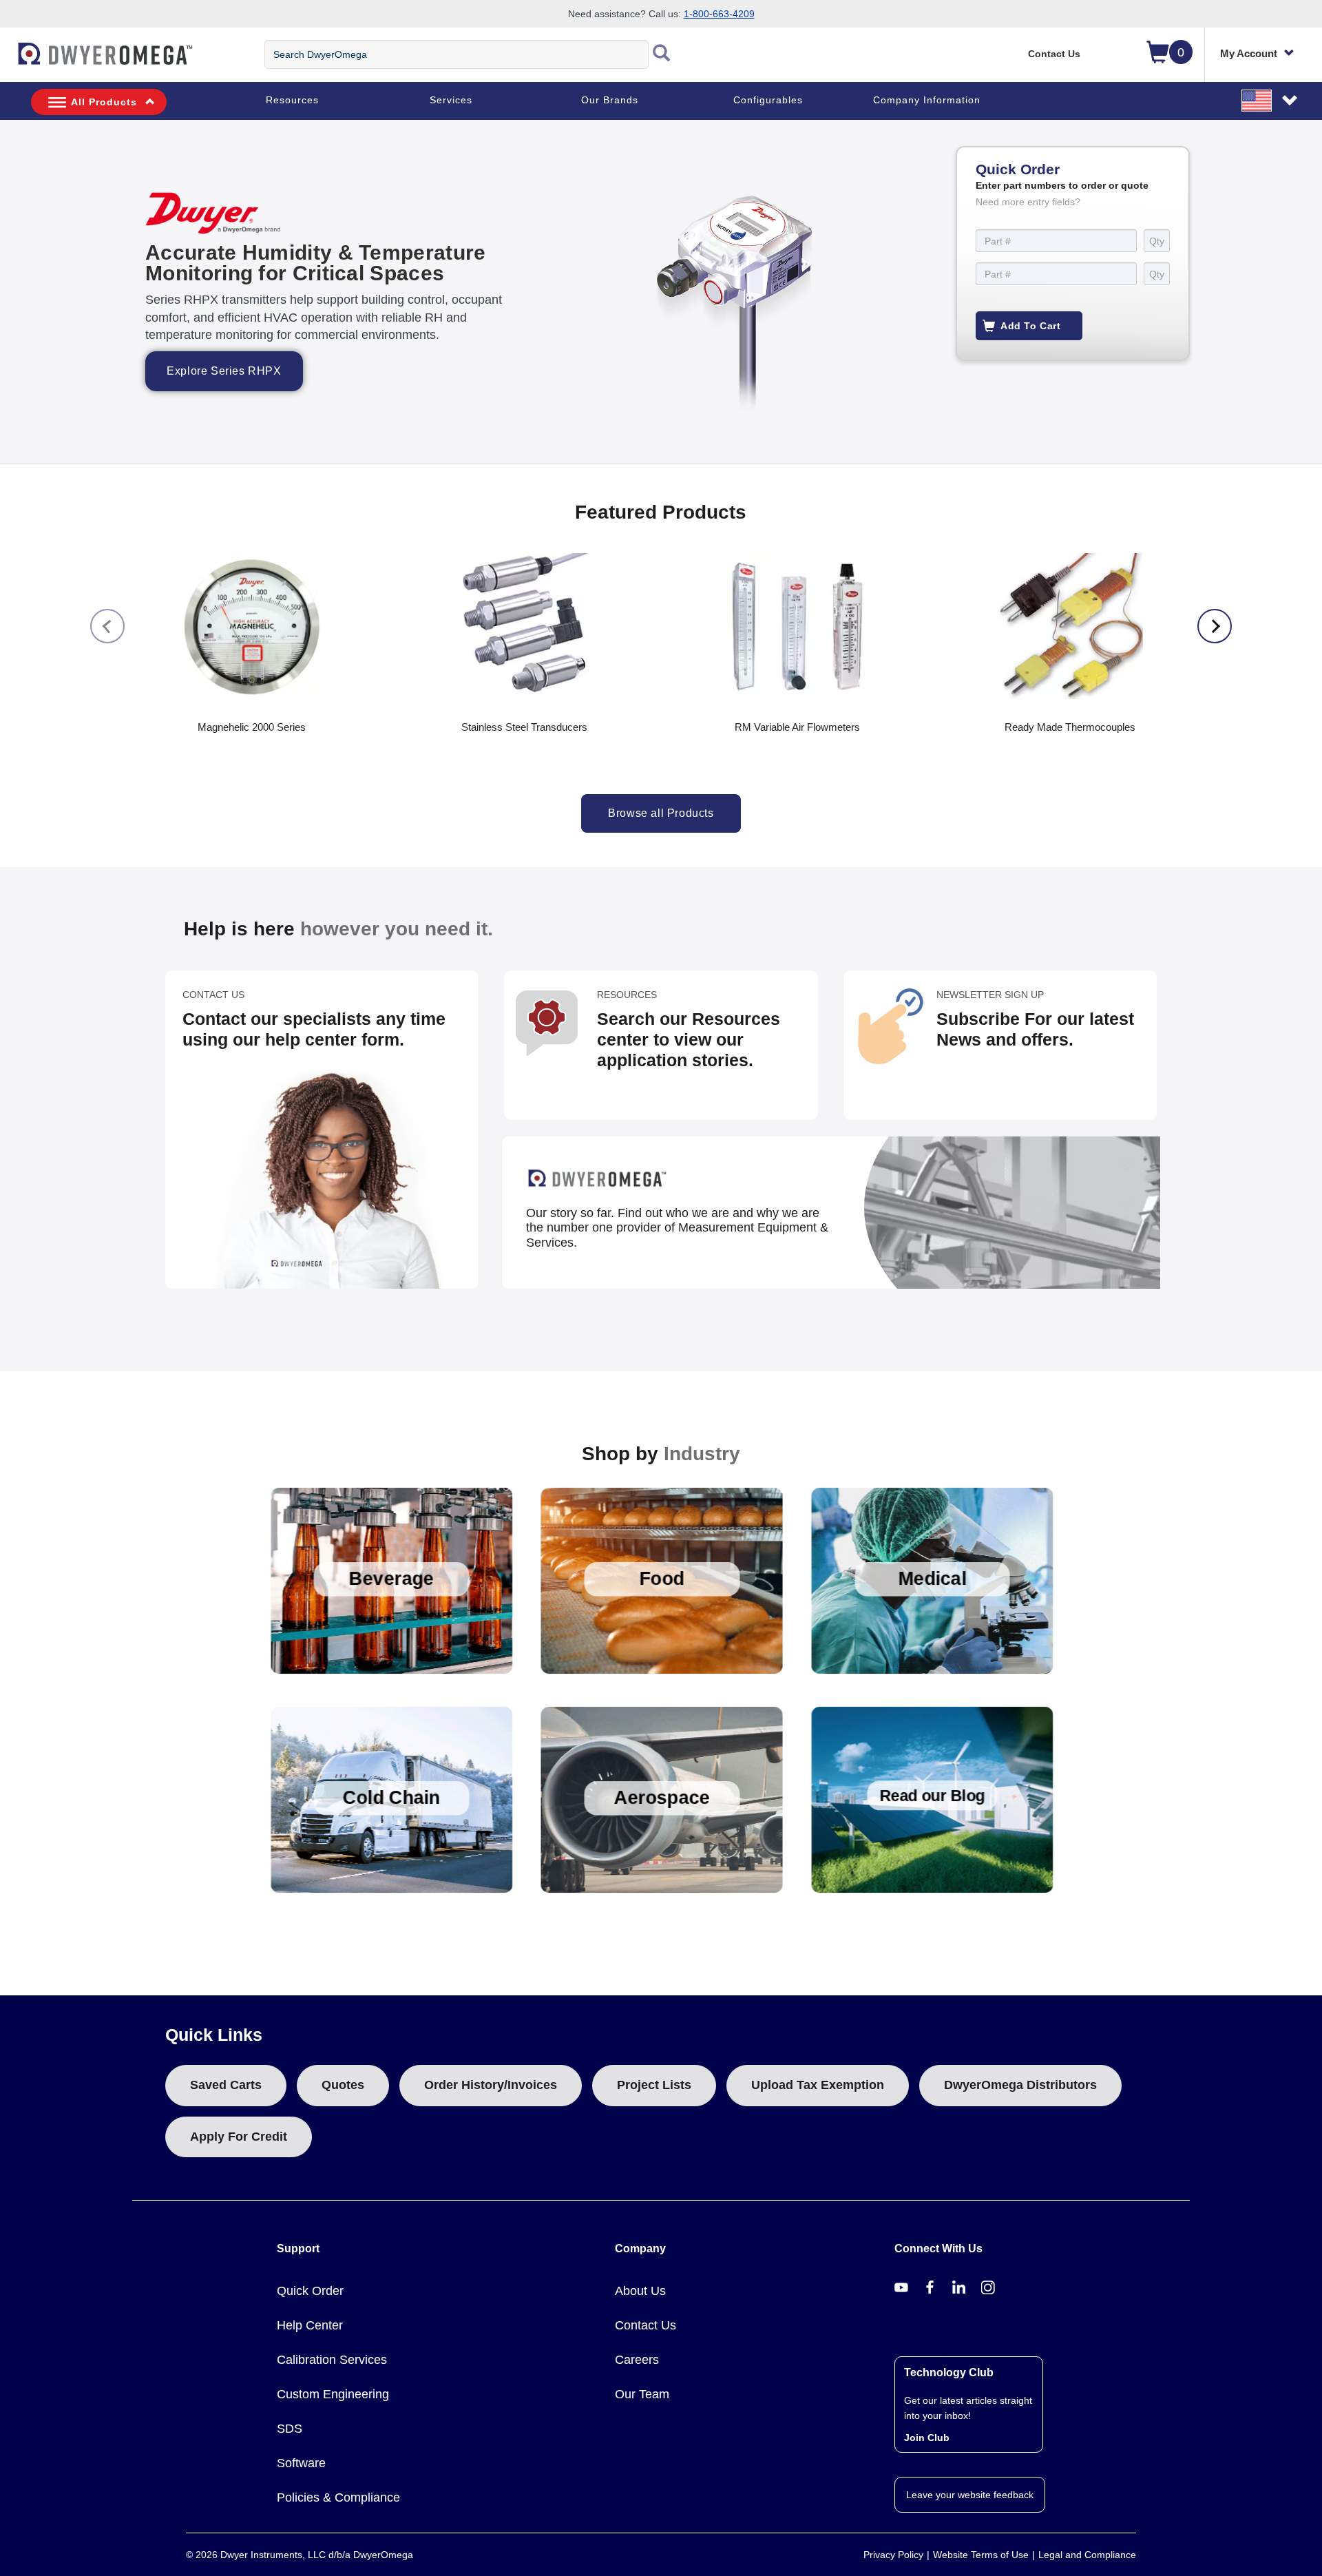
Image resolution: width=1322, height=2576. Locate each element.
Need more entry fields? (1028, 202)
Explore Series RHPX (224, 371)
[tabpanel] (661, 292)
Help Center (310, 2325)
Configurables (768, 100)
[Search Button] (662, 54)
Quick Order (310, 2291)
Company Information (927, 100)
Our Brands (610, 100)
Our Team (642, 2394)
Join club (927, 2438)
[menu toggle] (8, 61)
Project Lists (654, 2085)
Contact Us (1054, 54)
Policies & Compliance (338, 2497)
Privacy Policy (893, 2555)
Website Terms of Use (981, 2555)
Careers (637, 2360)
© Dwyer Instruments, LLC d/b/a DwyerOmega (300, 2555)
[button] (1270, 100)
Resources (292, 100)
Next (1215, 626)
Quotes (343, 2085)
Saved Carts (226, 2085)
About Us (640, 2291)
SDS (290, 2429)
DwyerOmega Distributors (1020, 2085)
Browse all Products (661, 813)
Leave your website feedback (970, 2495)
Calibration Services (332, 2360)
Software (301, 2463)
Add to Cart (1031, 326)
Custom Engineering (333, 2394)
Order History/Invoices (491, 2085)
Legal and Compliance (1087, 2555)
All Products (104, 102)
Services (451, 100)
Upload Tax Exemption (818, 2085)
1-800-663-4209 (719, 14)
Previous (107, 626)
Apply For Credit (239, 2137)
